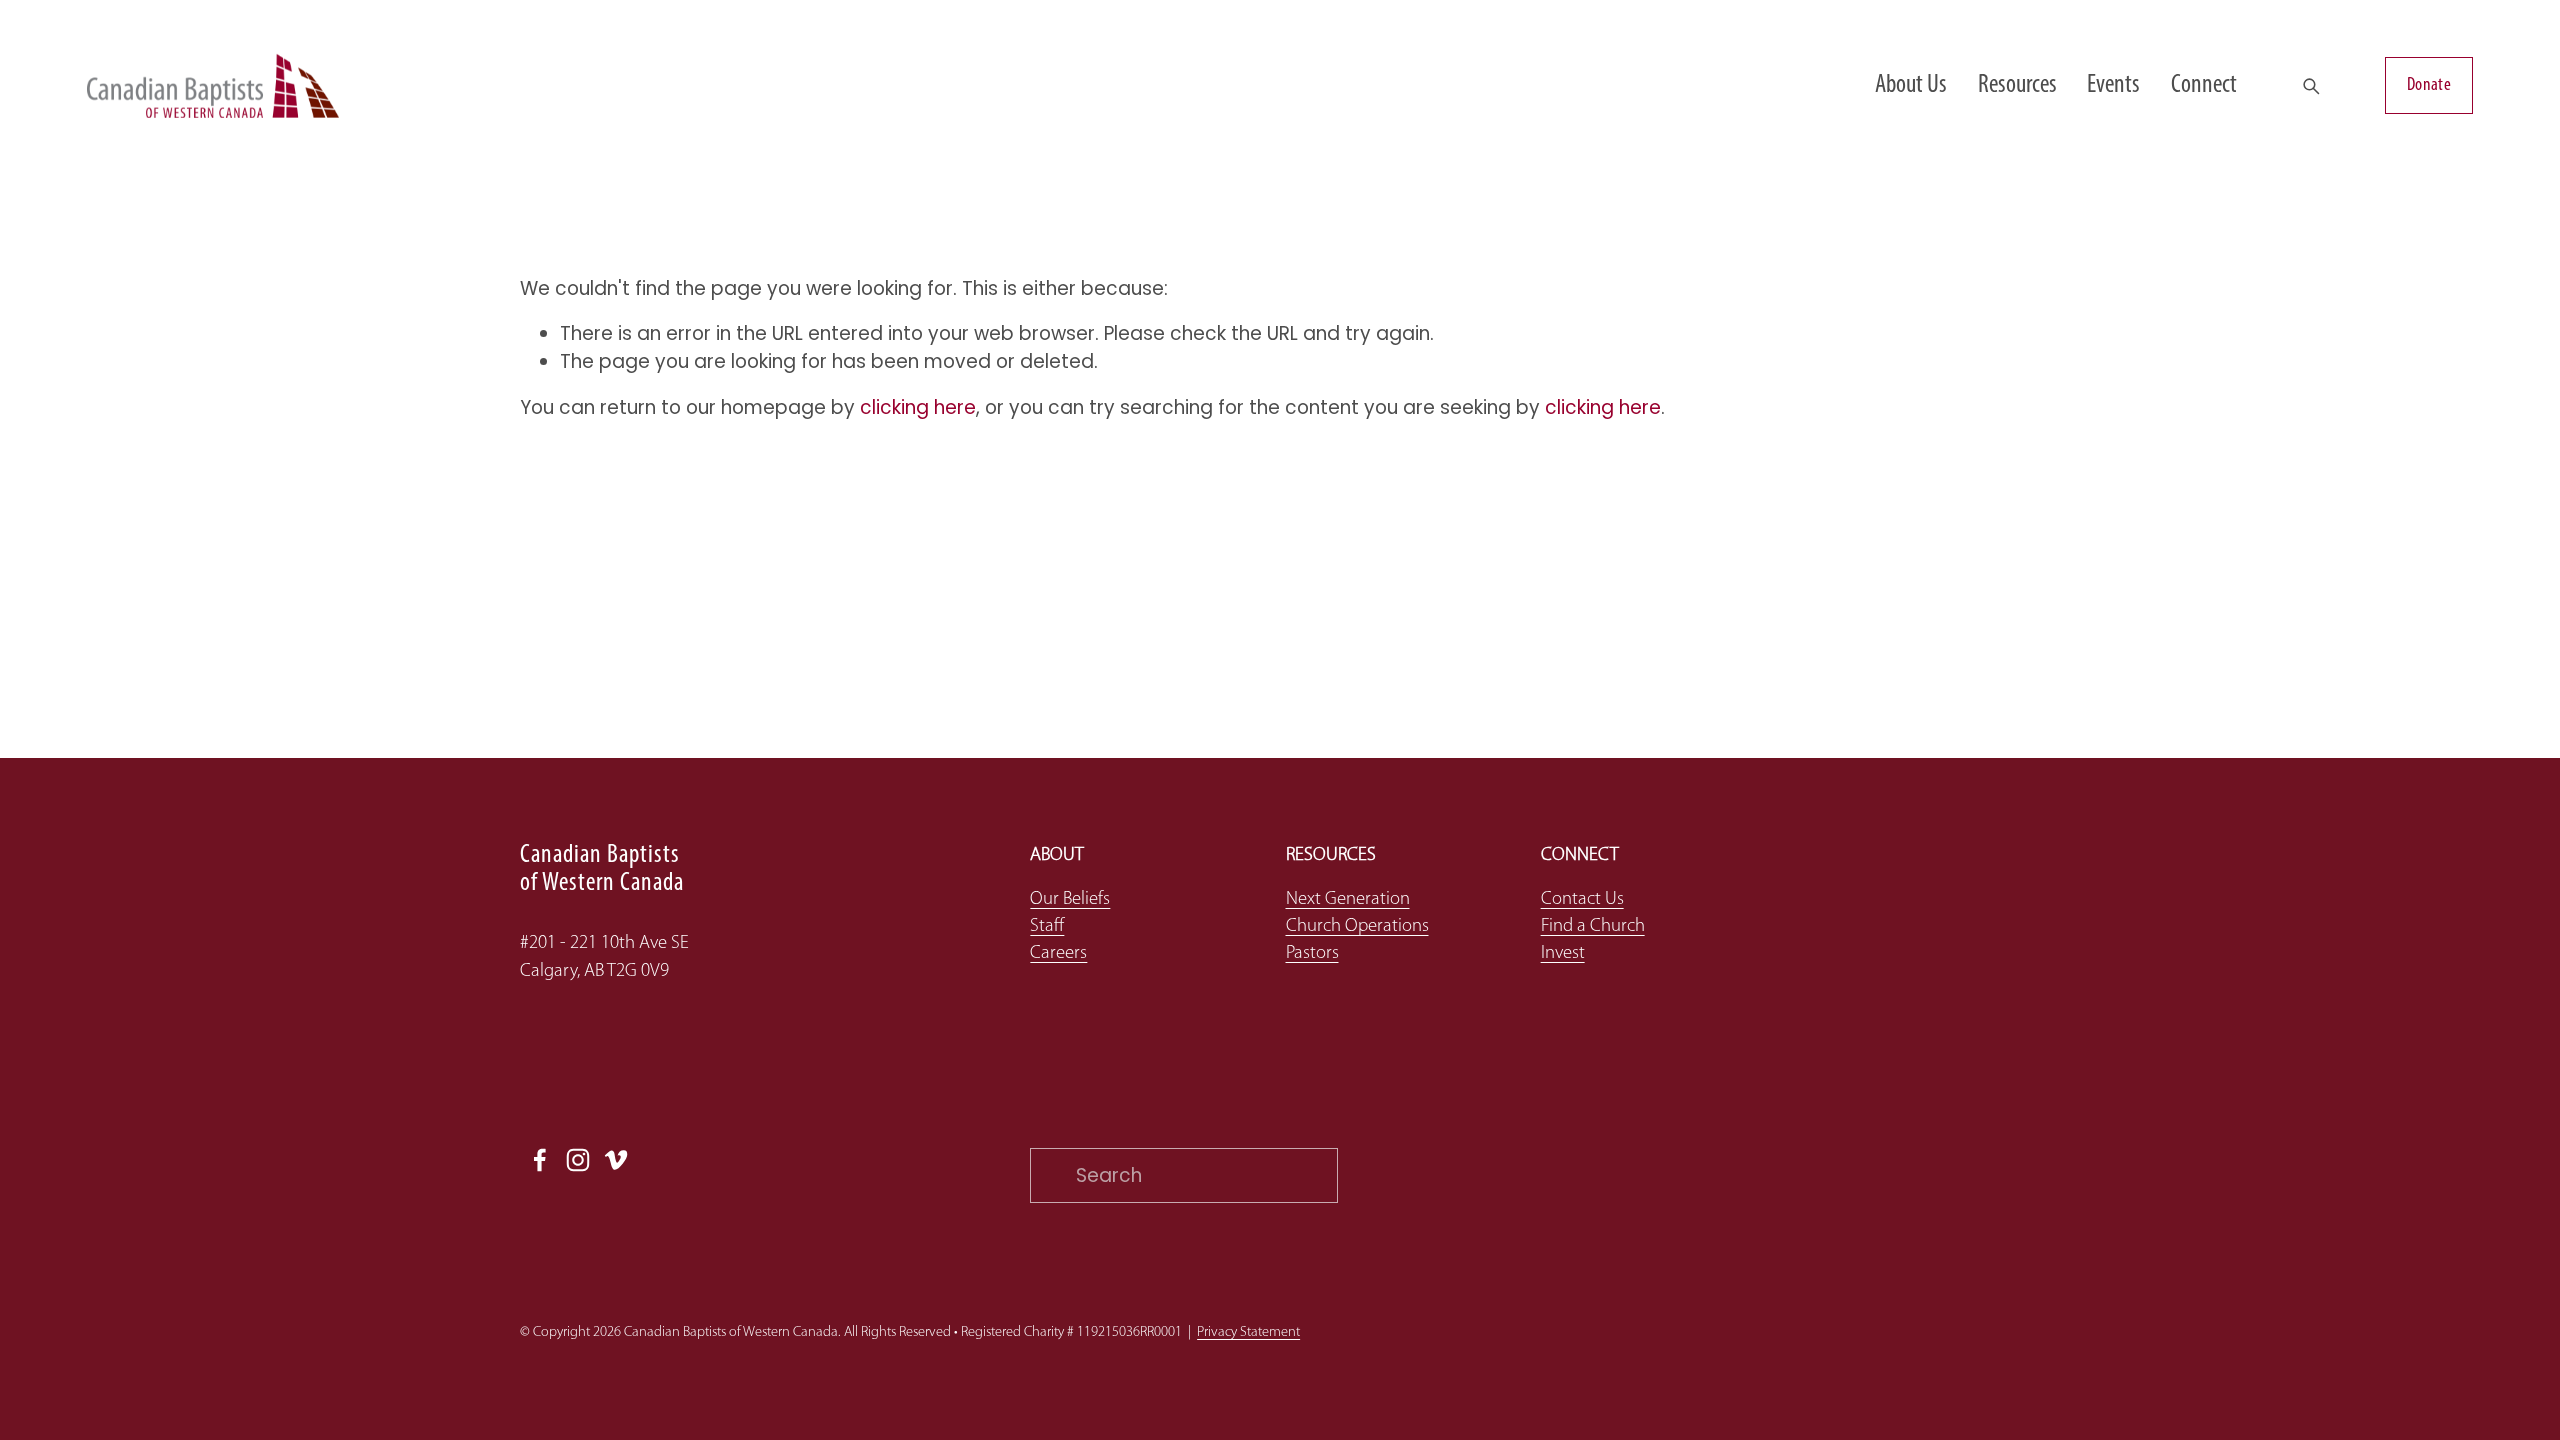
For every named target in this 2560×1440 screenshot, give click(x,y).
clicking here (918, 407)
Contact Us (1582, 899)
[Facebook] (540, 1160)
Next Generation (1348, 899)
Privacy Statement (1248, 1332)
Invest (1563, 953)
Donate (2429, 85)
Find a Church (1593, 926)
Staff (1047, 926)
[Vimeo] (616, 1160)
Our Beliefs (1070, 899)
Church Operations (1357, 926)
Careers (1058, 953)
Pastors (1312, 953)
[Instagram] (578, 1160)
